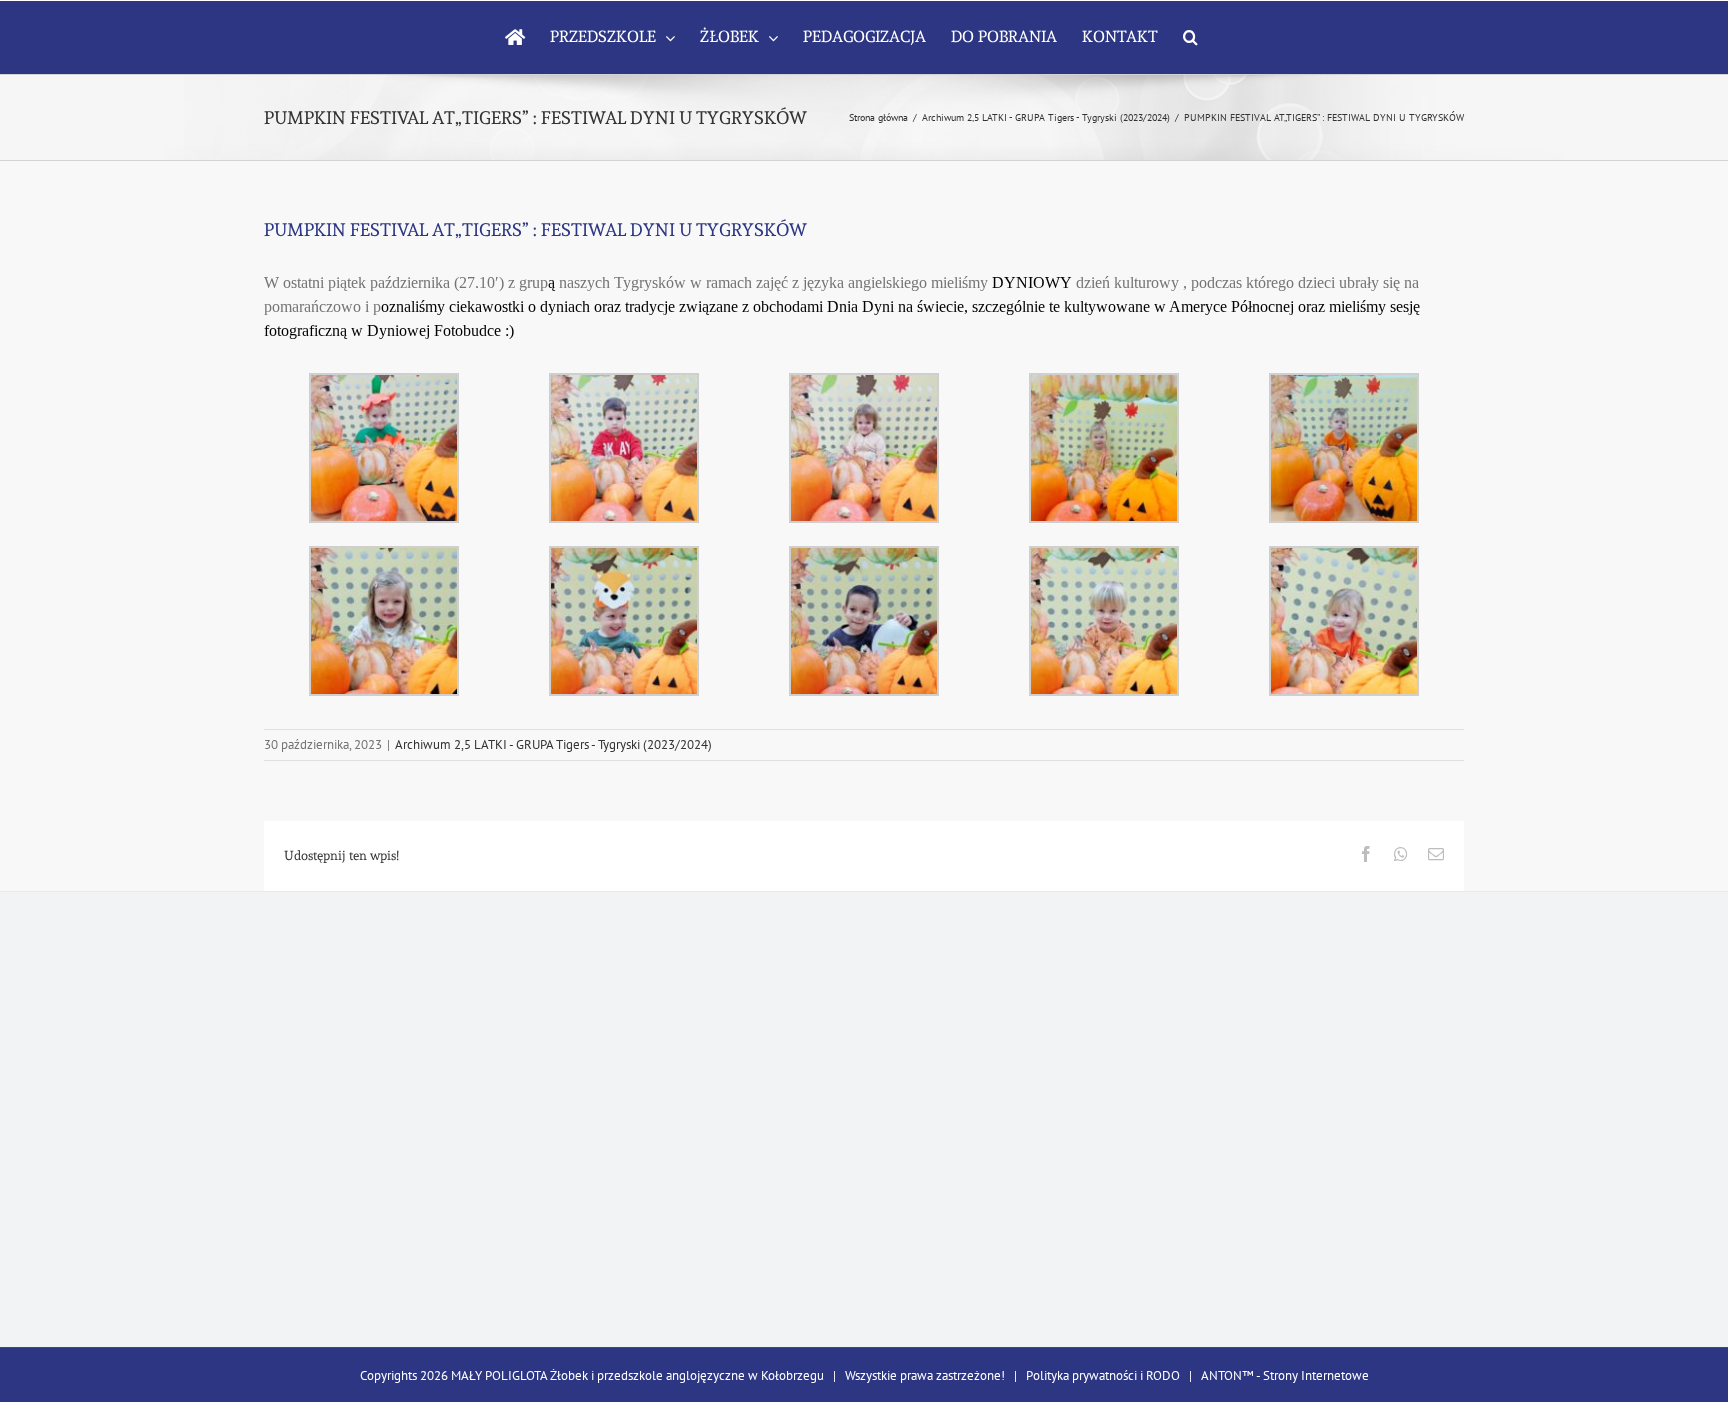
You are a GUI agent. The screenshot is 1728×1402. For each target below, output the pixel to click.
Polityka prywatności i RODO (1103, 1375)
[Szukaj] (1190, 37)
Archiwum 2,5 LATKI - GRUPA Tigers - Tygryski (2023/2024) (553, 744)
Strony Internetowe (1316, 1375)
